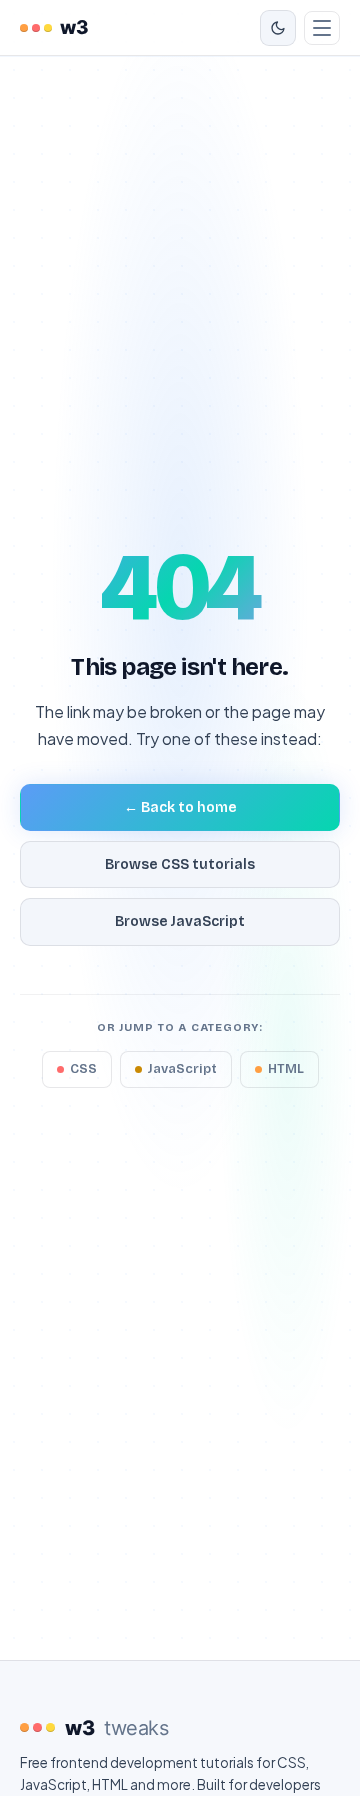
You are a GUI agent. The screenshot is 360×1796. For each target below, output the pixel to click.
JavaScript (182, 1069)
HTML (286, 1069)
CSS (83, 1069)
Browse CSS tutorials (180, 864)
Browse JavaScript (180, 921)
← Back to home (180, 807)
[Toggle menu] (322, 28)
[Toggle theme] (278, 28)
